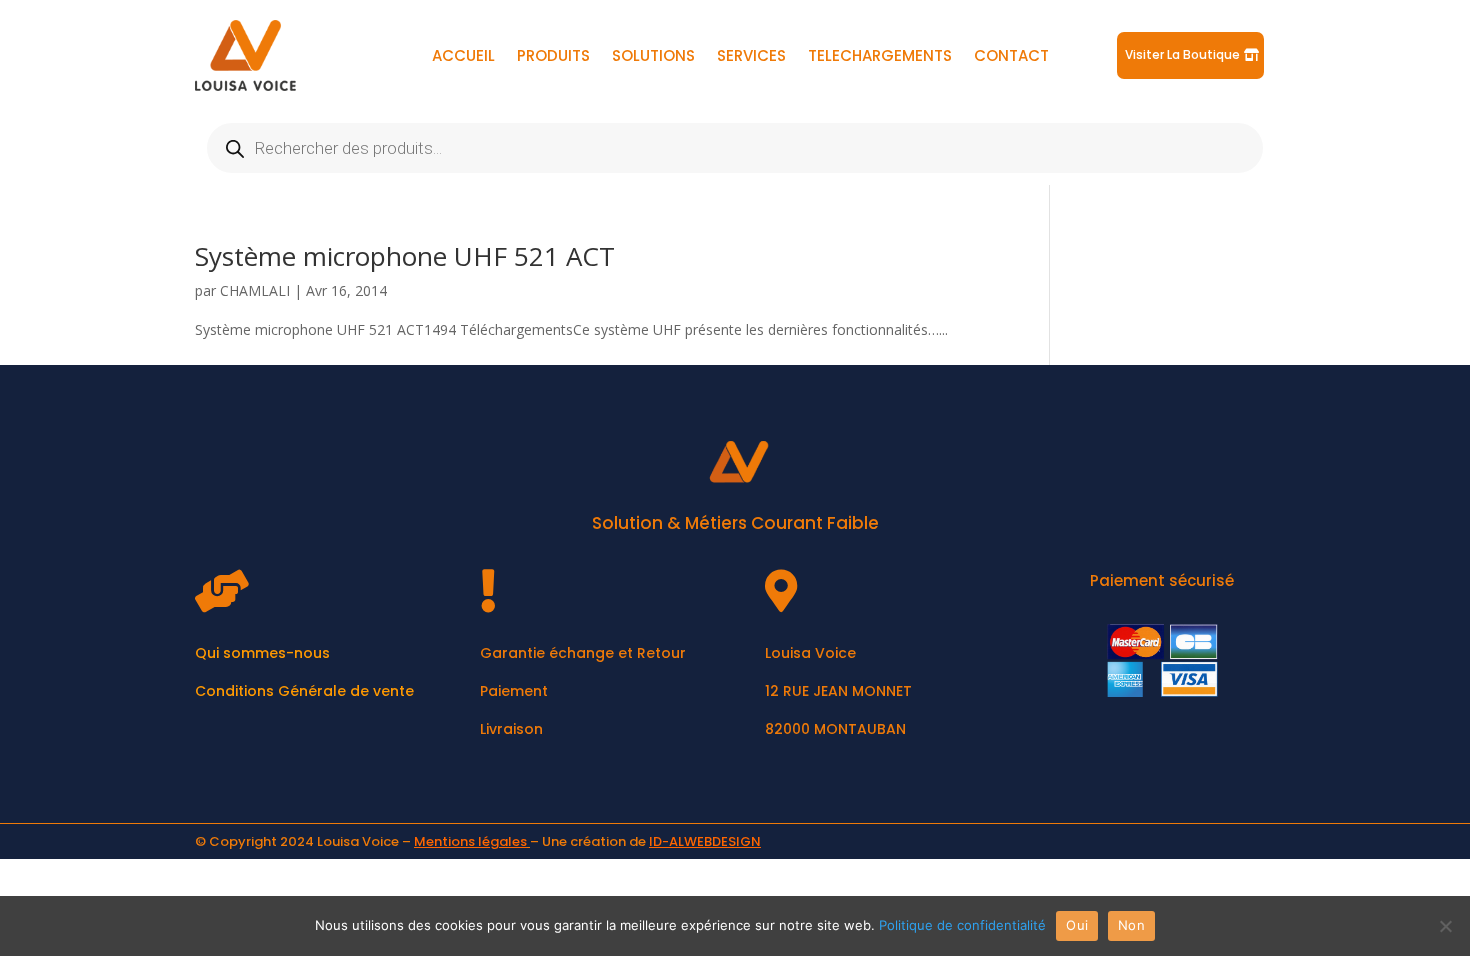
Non (1131, 925)
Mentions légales (470, 841)
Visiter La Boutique (1182, 54)
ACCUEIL (463, 57)
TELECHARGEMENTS (880, 57)
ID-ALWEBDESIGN (705, 841)
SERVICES (751, 57)
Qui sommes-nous (262, 653)
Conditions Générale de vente (304, 691)
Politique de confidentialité (962, 925)
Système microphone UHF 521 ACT (405, 256)
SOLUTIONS (653, 57)
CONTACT (1011, 57)
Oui (1077, 925)
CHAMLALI (255, 290)
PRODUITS (553, 57)
